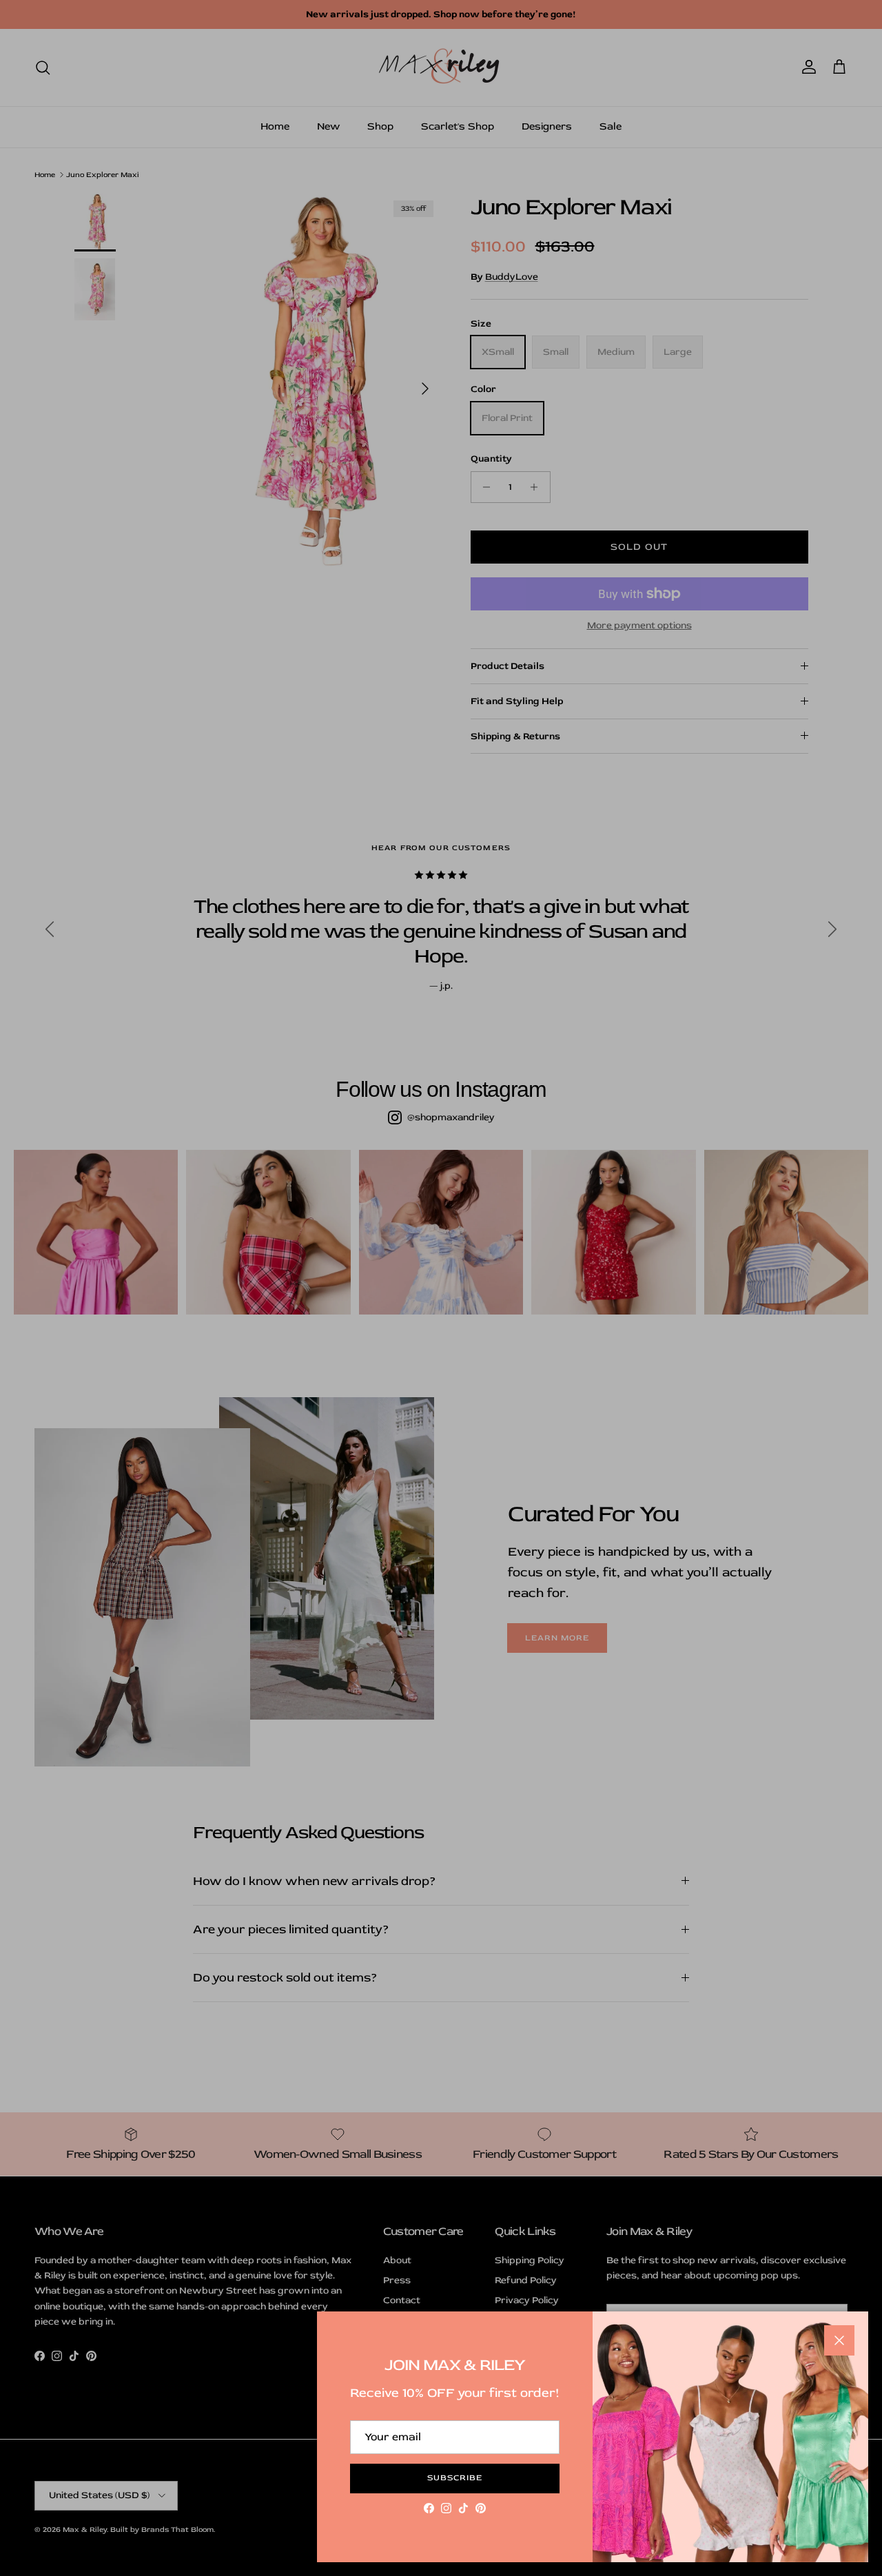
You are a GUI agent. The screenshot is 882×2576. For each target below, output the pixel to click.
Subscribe (455, 2478)
